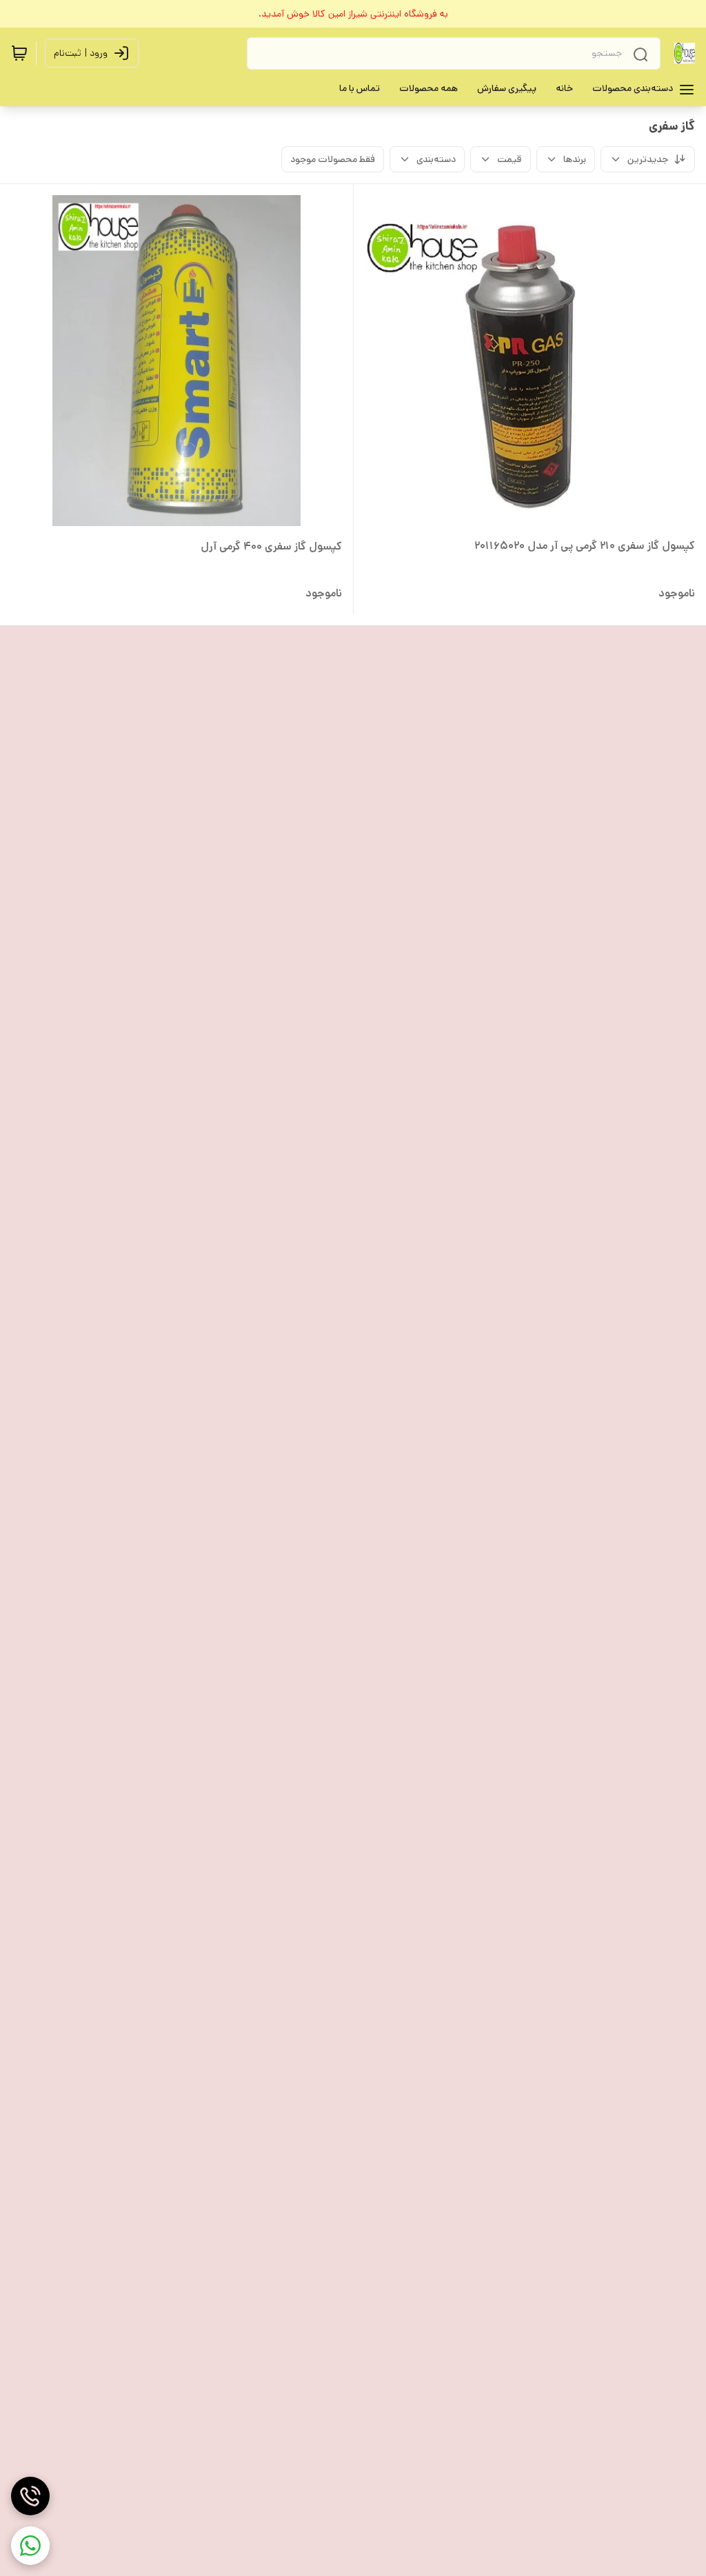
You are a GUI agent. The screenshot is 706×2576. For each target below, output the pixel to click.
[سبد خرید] (19, 53)
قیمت (510, 159)
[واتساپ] (30, 2546)
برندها (575, 159)
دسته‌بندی (436, 159)
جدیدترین (648, 159)
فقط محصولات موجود (333, 159)
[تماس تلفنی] (30, 2496)
